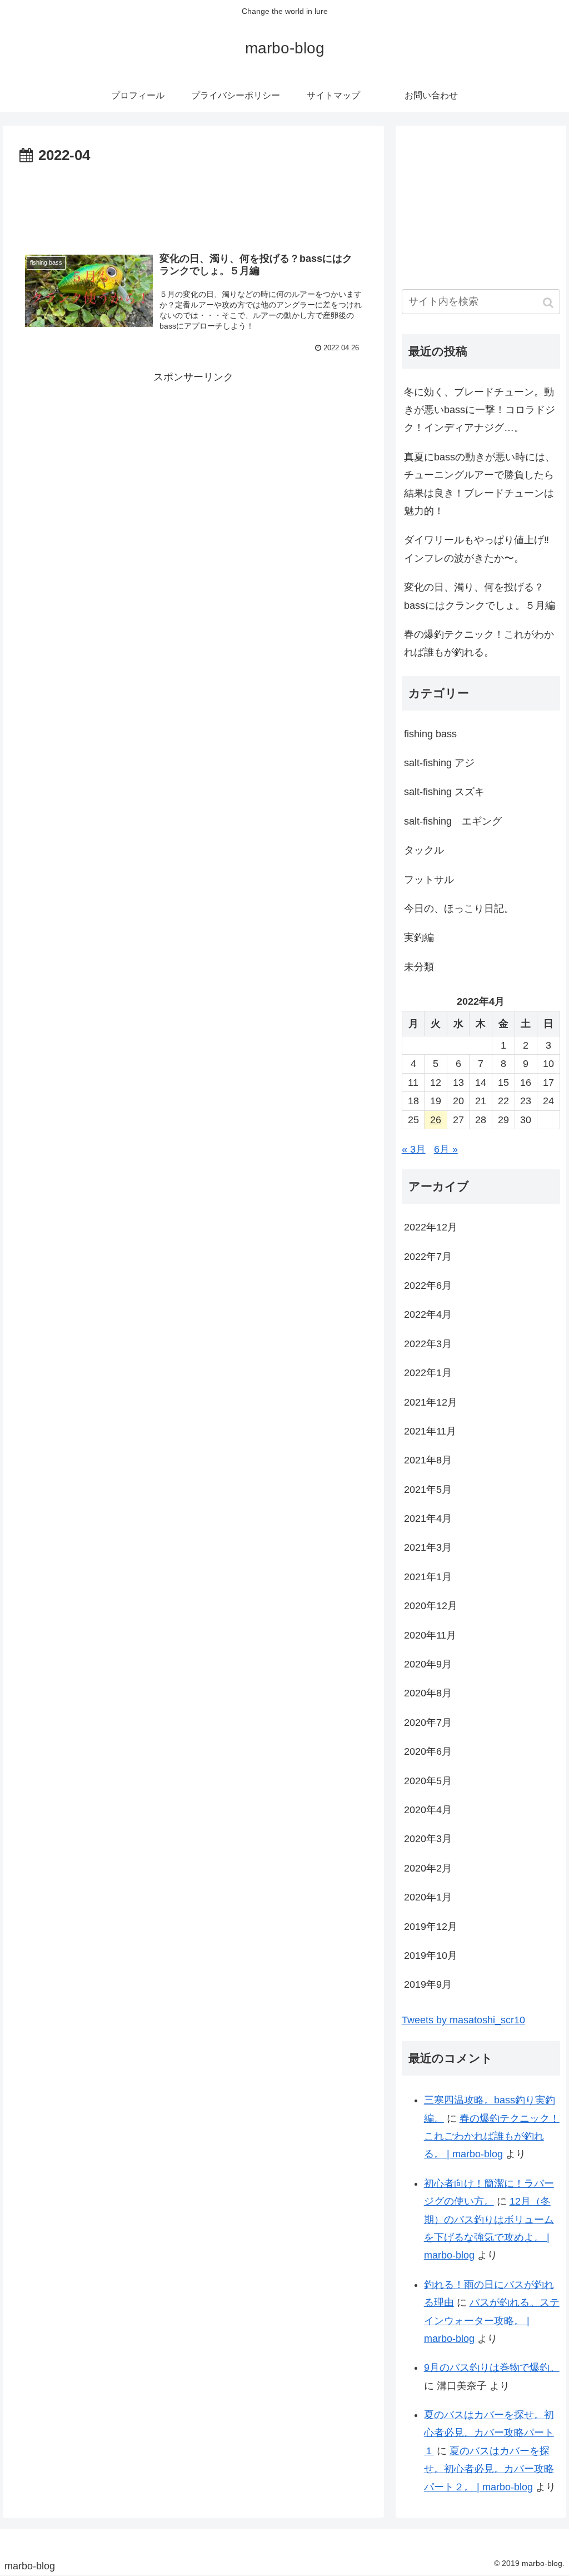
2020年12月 (431, 1606)
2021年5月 (428, 1490)
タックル (424, 850)
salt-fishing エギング (453, 821)
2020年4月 (428, 1810)
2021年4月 (428, 1518)
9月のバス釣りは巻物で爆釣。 (492, 2367)
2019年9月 (428, 1984)
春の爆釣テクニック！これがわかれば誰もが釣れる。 (479, 643)
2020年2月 (428, 1868)
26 (436, 1120)
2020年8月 (428, 1693)
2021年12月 (431, 1402)
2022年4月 (428, 1314)
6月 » (446, 1149)
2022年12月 (431, 1227)
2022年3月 (428, 1344)
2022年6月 (428, 1285)
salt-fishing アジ (439, 763)
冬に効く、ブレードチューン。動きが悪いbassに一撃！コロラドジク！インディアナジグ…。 (480, 410)
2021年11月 (430, 1431)
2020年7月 (428, 1723)
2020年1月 (428, 1897)
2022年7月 (428, 1257)
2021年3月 (428, 1547)
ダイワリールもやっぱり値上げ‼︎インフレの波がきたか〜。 (476, 549)
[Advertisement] (193, 202)
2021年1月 (428, 1577)
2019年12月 (431, 1927)
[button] (549, 303)
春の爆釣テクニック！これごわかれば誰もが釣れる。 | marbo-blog (492, 2136)
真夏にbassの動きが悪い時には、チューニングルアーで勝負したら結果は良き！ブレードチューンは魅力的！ (480, 484)
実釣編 (419, 937)
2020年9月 (428, 1664)
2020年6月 (428, 1751)
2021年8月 (428, 1460)
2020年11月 (430, 1635)
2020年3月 (428, 1839)
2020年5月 (428, 1781)
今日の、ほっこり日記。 (459, 909)
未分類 (419, 967)
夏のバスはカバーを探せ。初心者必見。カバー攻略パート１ (489, 2433)
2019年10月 (431, 1955)
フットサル (429, 880)
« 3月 (414, 1149)
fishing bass (430, 734)
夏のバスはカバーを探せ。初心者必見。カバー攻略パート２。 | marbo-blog (489, 2469)
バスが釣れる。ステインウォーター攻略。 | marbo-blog (492, 2321)
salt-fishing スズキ (444, 792)
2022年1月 (428, 1373)
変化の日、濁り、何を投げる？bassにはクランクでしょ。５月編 (480, 596)
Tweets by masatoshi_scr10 (463, 2020)
